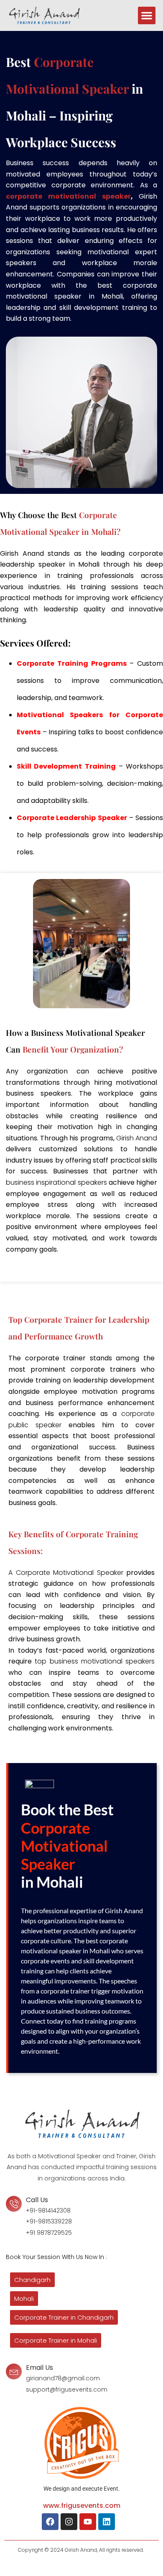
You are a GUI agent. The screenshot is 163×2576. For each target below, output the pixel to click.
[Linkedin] (107, 2522)
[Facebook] (50, 2522)
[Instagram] (69, 2522)
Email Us (39, 2368)
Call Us (37, 2200)
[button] (147, 15)
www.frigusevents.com (82, 2506)
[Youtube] (88, 2522)
